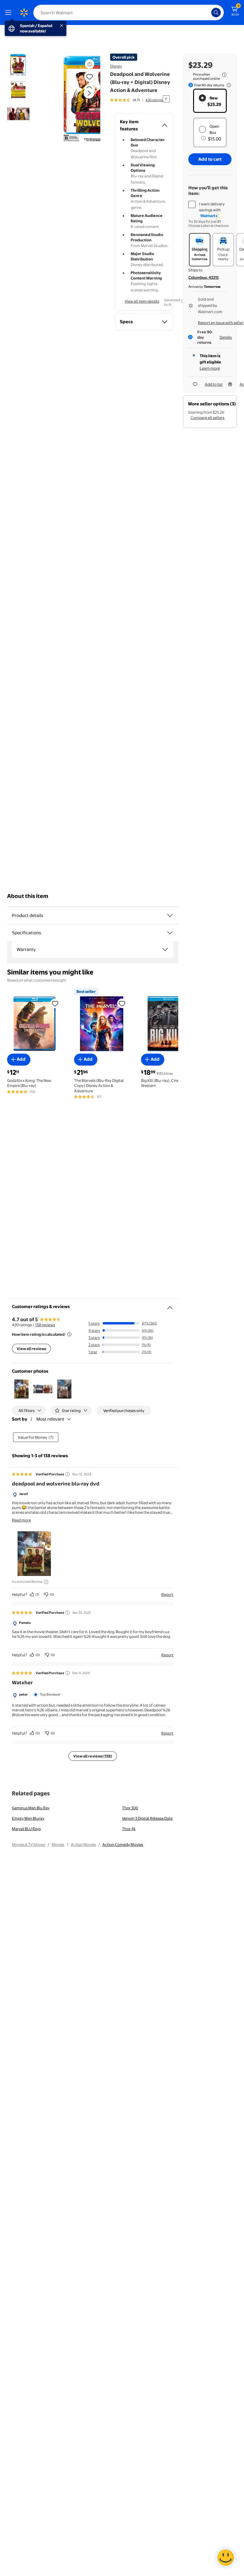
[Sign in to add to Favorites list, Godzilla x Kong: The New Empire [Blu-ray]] (55, 1003)
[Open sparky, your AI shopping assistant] (226, 2558)
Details (226, 337)
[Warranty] (165, 949)
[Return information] (228, 85)
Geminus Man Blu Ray (31, 1808)
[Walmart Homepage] (24, 13)
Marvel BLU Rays (26, 1829)
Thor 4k (129, 1829)
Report (167, 1594)
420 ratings (154, 100)
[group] (136, 100)
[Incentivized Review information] (46, 1582)
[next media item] (89, 93)
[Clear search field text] (208, 13)
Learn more (210, 368)
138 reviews (45, 1325)
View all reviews (31, 1349)
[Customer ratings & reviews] (170, 1305)
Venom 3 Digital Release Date (147, 1818)
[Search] (216, 13)
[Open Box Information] (204, 138)
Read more (21, 1520)
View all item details (142, 301)
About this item (28, 896)
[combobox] (129, 13)
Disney (116, 66)
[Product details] (170, 916)
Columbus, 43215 (204, 277)
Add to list (214, 384)
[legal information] (224, 75)
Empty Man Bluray (28, 1818)
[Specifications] (170, 933)
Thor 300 (130, 1808)
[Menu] (10, 13)
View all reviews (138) (93, 1756)
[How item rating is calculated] (69, 1334)
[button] (76, 98)
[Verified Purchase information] (68, 1474)
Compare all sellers (207, 418)
